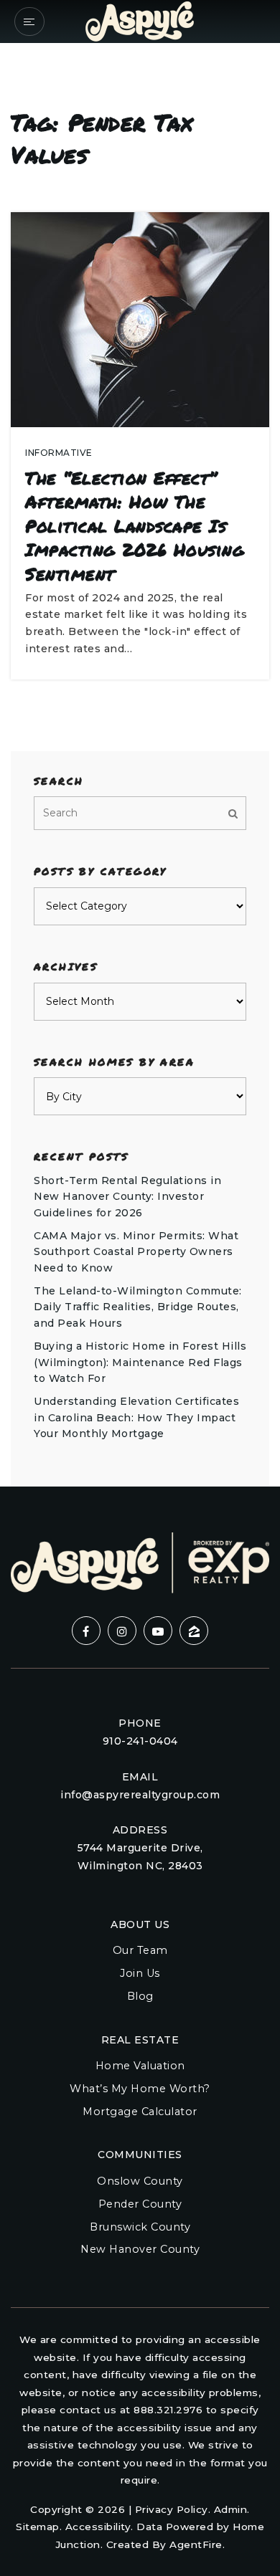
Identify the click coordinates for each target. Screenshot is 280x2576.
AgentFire (196, 2544)
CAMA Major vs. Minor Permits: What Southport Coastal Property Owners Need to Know (136, 1252)
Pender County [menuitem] (140, 2204)
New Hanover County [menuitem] (140, 2249)
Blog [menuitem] (140, 1996)
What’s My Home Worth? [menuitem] (140, 2089)
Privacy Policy (172, 2509)
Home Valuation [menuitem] (140, 2066)
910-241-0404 (140, 1741)
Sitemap (38, 2527)
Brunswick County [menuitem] (140, 2227)
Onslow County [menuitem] (140, 2181)
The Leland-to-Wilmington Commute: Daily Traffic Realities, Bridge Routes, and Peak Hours (138, 1307)
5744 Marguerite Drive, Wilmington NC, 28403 (140, 1857)
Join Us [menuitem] (140, 1973)
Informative (59, 453)
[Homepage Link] (140, 20)
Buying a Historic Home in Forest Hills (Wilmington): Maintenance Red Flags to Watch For (140, 1362)
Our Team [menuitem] (140, 1950)
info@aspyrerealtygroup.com (140, 1795)
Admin (231, 2509)
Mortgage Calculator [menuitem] (140, 2112)
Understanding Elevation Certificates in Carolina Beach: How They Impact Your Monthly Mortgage (136, 1417)
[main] (140, 743)
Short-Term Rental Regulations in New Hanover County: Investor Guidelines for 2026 (127, 1197)
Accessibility (98, 2527)
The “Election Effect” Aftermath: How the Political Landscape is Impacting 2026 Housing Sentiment (135, 526)
